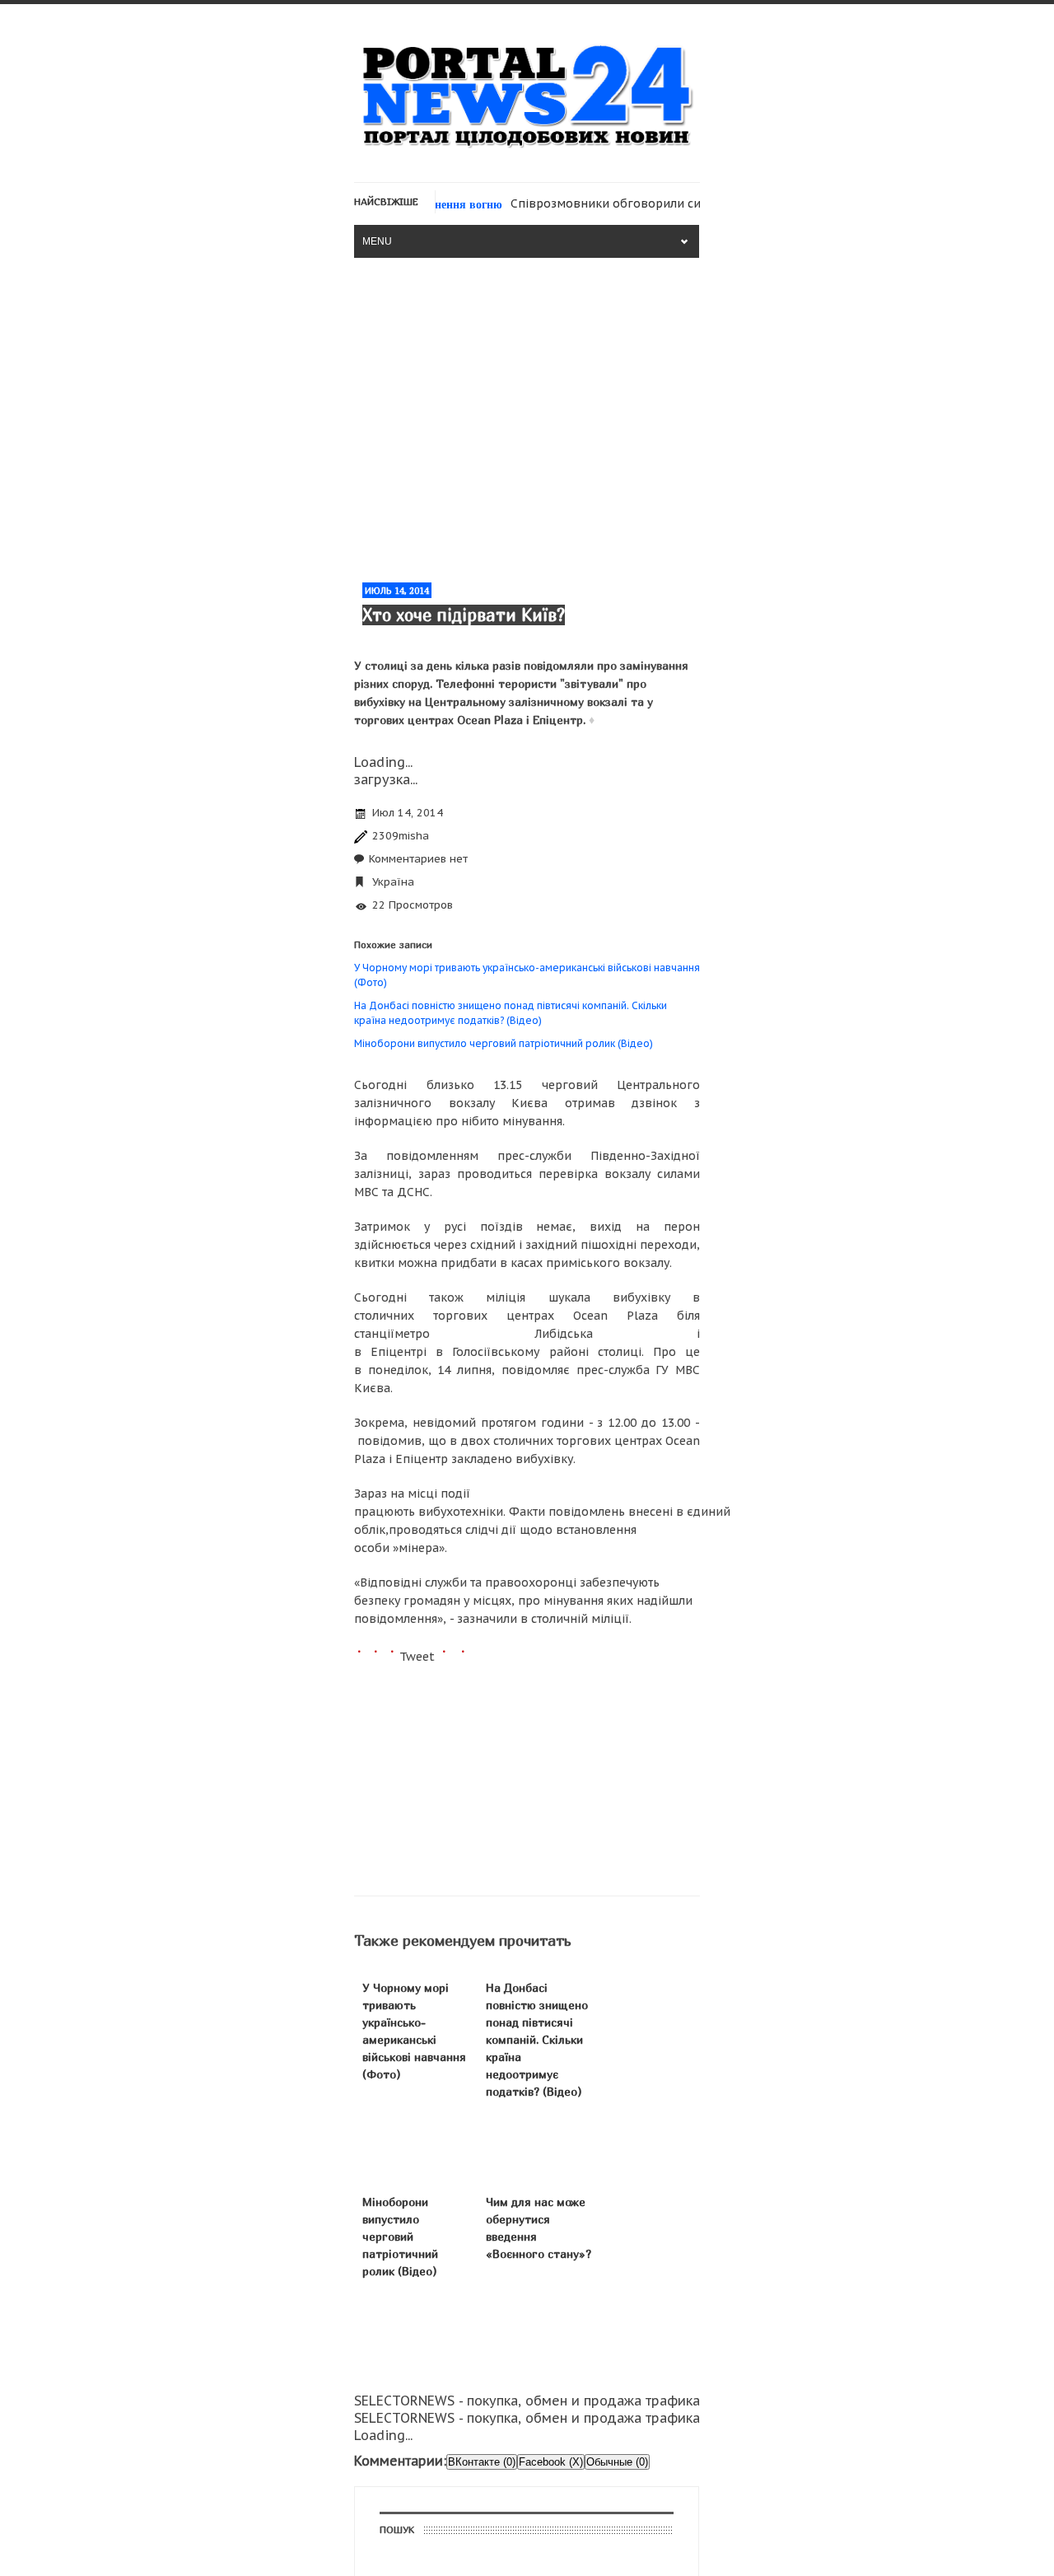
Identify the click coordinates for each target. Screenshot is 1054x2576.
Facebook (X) (551, 2462)
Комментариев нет (418, 859)
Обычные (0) (617, 2462)
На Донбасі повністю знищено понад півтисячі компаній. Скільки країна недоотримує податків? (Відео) (537, 2039)
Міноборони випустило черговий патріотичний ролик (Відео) (504, 1043)
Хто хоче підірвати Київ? (464, 615)
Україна (393, 882)
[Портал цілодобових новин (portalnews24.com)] (527, 148)
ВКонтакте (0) (482, 2462)
